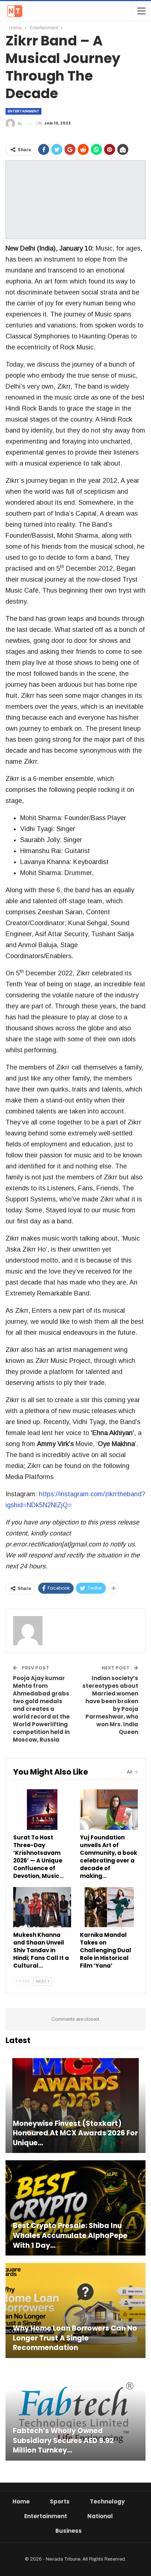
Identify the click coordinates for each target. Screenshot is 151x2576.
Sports (60, 2501)
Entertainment (23, 111)
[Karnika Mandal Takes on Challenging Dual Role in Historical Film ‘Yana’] (109, 1907)
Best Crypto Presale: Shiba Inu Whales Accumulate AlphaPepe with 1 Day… (70, 2236)
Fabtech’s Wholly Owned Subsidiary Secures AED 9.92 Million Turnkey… (63, 2441)
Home (21, 2501)
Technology (107, 2501)
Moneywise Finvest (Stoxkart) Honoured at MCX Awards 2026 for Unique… (75, 2133)
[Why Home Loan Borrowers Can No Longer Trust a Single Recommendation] (75, 2310)
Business (69, 2531)
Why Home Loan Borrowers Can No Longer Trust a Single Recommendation (75, 2338)
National (100, 2516)
